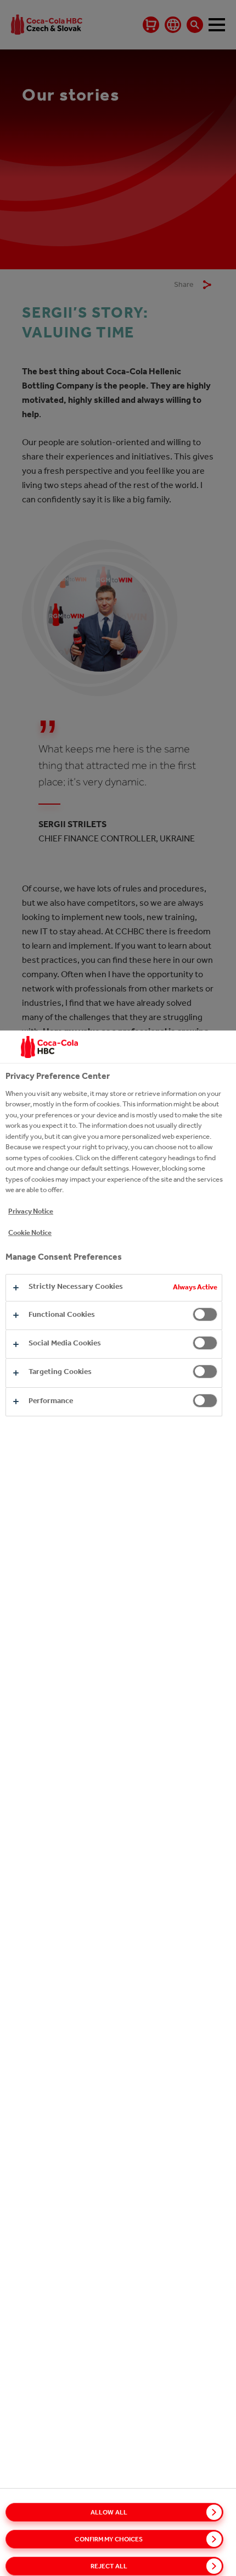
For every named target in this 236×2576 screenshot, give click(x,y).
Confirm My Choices (109, 2539)
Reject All (109, 2566)
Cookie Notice (30, 1232)
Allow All (109, 2512)
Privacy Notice (31, 1211)
